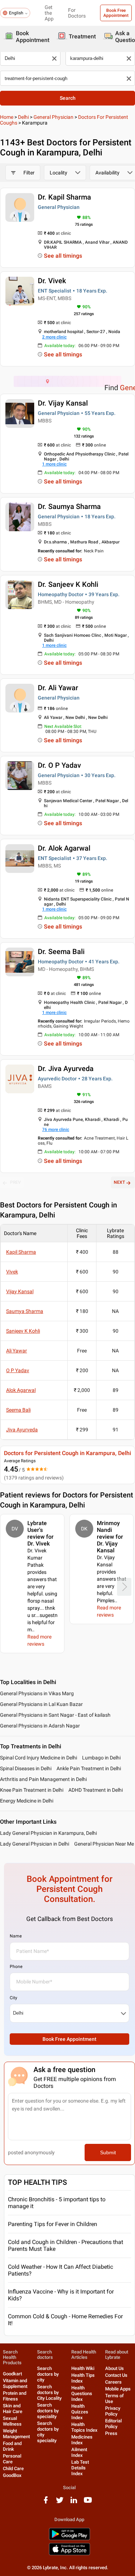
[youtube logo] (88, 2503)
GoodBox (12, 2475)
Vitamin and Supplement (15, 2383)
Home (7, 117)
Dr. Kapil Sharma (64, 197)
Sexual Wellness (12, 2421)
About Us (114, 2368)
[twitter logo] (60, 2503)
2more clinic (54, 337)
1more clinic (54, 464)
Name (16, 1936)
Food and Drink (12, 2446)
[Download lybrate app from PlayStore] (69, 2539)
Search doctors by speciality (48, 2411)
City (13, 1998)
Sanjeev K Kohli (23, 1331)
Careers (113, 2382)
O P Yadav (18, 1370)
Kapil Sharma (21, 1252)
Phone (16, 1967)
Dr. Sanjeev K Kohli (68, 584)
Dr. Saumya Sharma (69, 506)
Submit (108, 2152)
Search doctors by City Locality (49, 2392)
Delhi (23, 117)
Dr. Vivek (52, 281)
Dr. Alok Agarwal (64, 848)
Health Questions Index (82, 2393)
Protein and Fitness (15, 2396)
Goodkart (12, 2374)
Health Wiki (83, 2368)
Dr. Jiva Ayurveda (66, 1069)
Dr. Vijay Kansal (63, 403)
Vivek (12, 1272)
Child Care (13, 2469)
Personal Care (12, 2459)
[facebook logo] (46, 2503)
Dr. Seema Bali (61, 952)
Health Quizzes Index (80, 2412)
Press (111, 2433)
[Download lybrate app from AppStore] (69, 2554)
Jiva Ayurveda (22, 1430)
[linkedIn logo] (74, 2503)
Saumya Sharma (25, 1311)
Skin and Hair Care (13, 2409)
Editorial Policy (113, 2424)
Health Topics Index (84, 2427)
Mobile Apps (118, 2389)
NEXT (119, 1182)
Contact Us (116, 2375)
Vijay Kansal (20, 1291)
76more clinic (56, 1130)
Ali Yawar (17, 1351)
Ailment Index (79, 2452)
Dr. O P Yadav (59, 765)
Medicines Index (82, 2440)
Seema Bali (18, 1410)
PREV (15, 1182)
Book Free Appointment (116, 13)
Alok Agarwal (21, 1390)
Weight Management (16, 2434)
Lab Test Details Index (80, 2468)
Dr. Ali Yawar (58, 688)
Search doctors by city (48, 2374)
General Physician (53, 117)
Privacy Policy (113, 2411)
